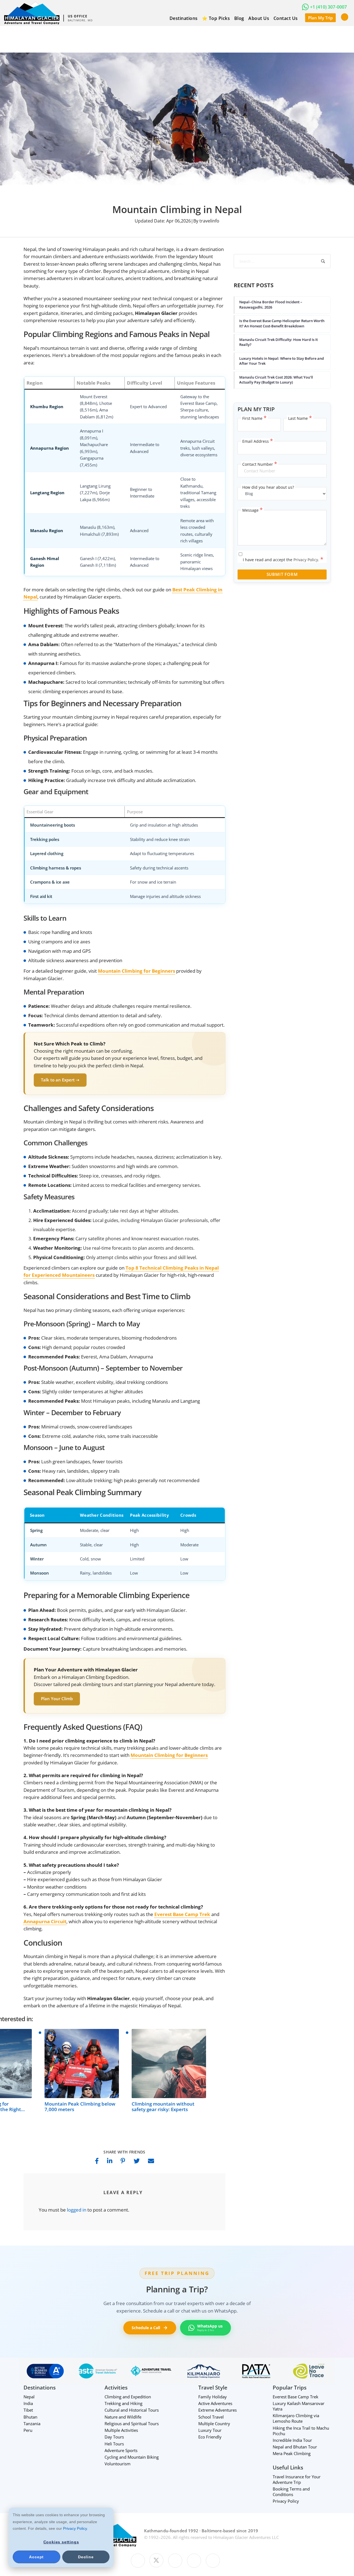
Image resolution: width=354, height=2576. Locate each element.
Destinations (184, 18)
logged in (77, 2210)
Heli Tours (114, 2444)
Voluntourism (118, 2464)
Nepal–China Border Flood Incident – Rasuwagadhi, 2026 (271, 304)
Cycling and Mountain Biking (132, 2457)
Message (253, 510)
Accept (36, 2557)
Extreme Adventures (218, 2410)
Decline (86, 2557)
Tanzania (32, 2424)
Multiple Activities (121, 2430)
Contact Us (286, 18)
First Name (254, 418)
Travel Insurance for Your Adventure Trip (297, 2479)
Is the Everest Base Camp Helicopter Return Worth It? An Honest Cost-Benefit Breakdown (282, 323)
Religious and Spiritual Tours (132, 2424)
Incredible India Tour (292, 2440)
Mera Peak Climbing (292, 2454)
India (28, 2403)
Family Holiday (213, 2397)
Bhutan (30, 2417)
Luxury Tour (210, 2430)
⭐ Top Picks (216, 18)
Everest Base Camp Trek (182, 1914)
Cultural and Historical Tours (132, 2410)
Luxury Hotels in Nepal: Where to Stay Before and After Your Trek (282, 361)
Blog (239, 18)
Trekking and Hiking (123, 2403)
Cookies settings (61, 2542)
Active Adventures (215, 2403)
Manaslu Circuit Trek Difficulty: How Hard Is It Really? (278, 342)
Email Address (258, 441)
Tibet (28, 2410)
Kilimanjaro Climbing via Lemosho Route (296, 2419)
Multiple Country (214, 2424)
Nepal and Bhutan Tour (295, 2447)
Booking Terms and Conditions (291, 2492)
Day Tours (114, 2437)
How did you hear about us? (268, 487)
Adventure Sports (121, 2450)
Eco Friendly (210, 2437)
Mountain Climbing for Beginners (169, 1755)
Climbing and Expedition (128, 2397)
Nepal (29, 2397)
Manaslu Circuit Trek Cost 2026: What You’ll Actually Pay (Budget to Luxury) (276, 380)
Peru (28, 2430)
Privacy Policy (75, 2528)
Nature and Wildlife (123, 2417)
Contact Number (260, 464)
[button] (345, 17)
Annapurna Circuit (45, 1921)
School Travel (211, 2417)
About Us (259, 18)
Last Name (300, 418)
